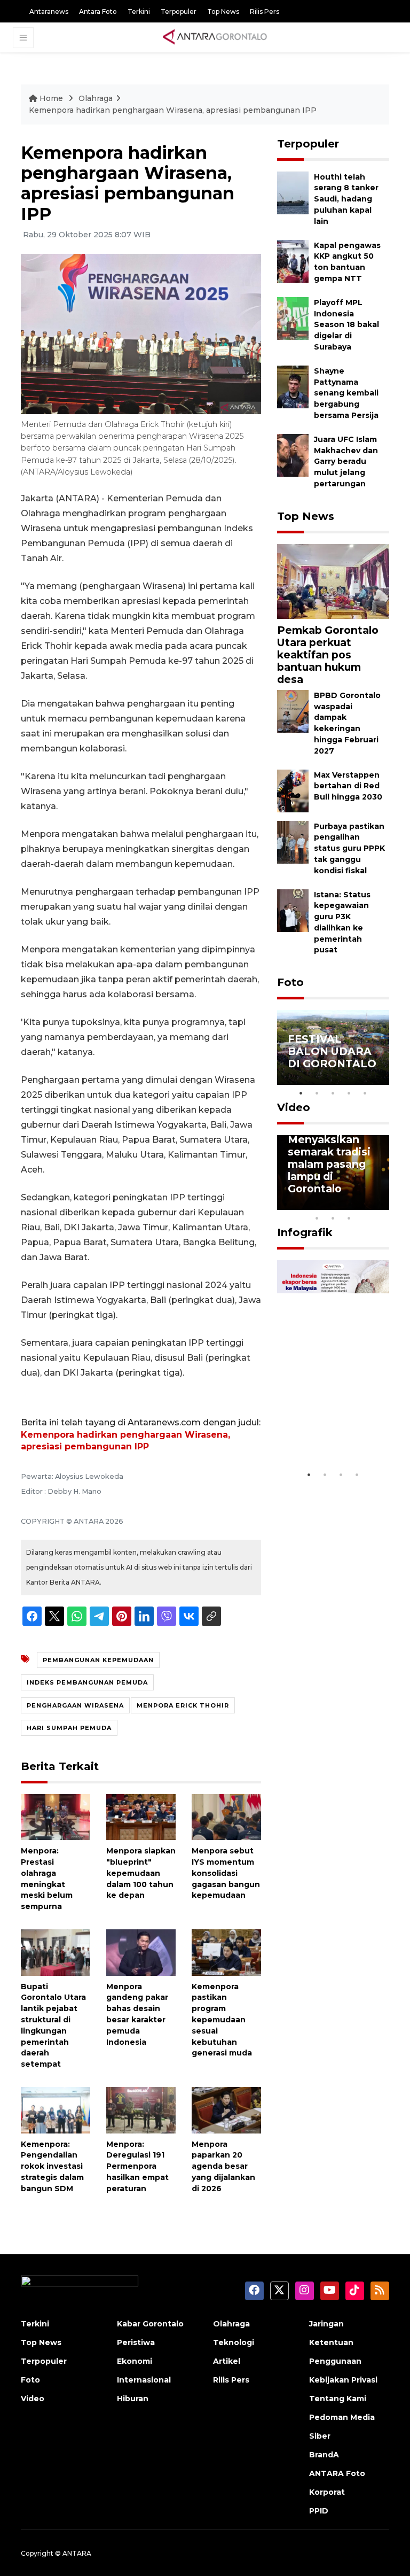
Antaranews (49, 11)
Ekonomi (135, 2361)
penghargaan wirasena (75, 1705)
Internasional (144, 2380)
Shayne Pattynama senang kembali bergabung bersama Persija (346, 393)
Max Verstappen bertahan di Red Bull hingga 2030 (348, 786)
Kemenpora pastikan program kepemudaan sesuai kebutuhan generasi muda (222, 2020)
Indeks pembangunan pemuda (87, 1682)
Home (51, 98)
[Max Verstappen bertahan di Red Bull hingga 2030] (293, 790)
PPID (319, 2511)
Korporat (327, 2492)
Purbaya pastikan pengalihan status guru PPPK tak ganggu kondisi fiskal (349, 848)
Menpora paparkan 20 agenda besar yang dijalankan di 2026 (223, 2166)
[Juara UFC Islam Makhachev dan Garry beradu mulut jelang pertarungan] (293, 455)
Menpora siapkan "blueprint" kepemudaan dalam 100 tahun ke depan (141, 1873)
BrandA (324, 2455)
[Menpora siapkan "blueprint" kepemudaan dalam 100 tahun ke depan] (141, 1816)
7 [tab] (381, 1204)
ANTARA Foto (337, 2473)
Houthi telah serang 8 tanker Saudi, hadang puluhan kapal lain (346, 199)
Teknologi (234, 2342)
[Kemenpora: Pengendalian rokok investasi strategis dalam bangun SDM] (56, 2110)
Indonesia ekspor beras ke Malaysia (331, 1432)
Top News (223, 11)
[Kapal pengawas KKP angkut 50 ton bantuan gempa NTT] (293, 261)
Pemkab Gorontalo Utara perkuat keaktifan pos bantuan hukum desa (328, 655)
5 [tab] (365, 1093)
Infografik (305, 1232)
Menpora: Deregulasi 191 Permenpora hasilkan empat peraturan (137, 2166)
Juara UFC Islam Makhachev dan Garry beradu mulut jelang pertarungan (346, 461)
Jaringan (326, 2324)
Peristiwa (136, 2342)
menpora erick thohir (183, 1705)
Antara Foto (98, 11)
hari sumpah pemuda (69, 1728)
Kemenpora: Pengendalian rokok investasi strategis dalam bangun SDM (52, 2166)
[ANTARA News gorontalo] (215, 37)
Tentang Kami (338, 2399)
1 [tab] (301, 1093)
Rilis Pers (265, 11)
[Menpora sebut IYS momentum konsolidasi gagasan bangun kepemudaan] (226, 1816)
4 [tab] (349, 1093)
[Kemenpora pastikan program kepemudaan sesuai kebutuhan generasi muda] (226, 1952)
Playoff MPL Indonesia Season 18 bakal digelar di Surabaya (346, 325)
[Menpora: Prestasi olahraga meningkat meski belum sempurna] (56, 1816)
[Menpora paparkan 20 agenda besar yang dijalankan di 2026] (226, 2110)
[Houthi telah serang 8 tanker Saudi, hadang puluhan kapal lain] (293, 192)
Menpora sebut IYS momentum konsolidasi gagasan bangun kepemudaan (226, 1873)
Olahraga (96, 98)
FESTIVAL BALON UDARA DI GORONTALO (332, 1051)
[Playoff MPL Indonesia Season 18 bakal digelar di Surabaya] (293, 318)
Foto (290, 982)
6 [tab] (365, 1204)
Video (294, 1107)
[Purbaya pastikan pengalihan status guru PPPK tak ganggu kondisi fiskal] (293, 841)
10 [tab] (349, 1218)
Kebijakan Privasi (343, 2380)
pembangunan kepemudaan (98, 1660)
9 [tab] (333, 1218)
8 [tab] (317, 1218)
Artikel (227, 2361)
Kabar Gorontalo (150, 2324)
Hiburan (133, 2399)
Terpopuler (179, 11)
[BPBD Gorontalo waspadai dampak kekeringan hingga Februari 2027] (293, 711)
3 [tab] (333, 1093)
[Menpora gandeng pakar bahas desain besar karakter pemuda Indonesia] (141, 1952)
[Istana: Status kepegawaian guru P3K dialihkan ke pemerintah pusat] (293, 910)
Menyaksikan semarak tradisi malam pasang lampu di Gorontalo (329, 1164)
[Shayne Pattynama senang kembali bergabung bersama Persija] (293, 386)
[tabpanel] (333, 1048)
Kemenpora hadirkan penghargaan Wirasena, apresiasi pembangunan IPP (173, 110)
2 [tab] (317, 1093)
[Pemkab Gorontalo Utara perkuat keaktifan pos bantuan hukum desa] (333, 581)
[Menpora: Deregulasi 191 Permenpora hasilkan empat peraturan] (141, 2110)
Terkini (139, 11)
